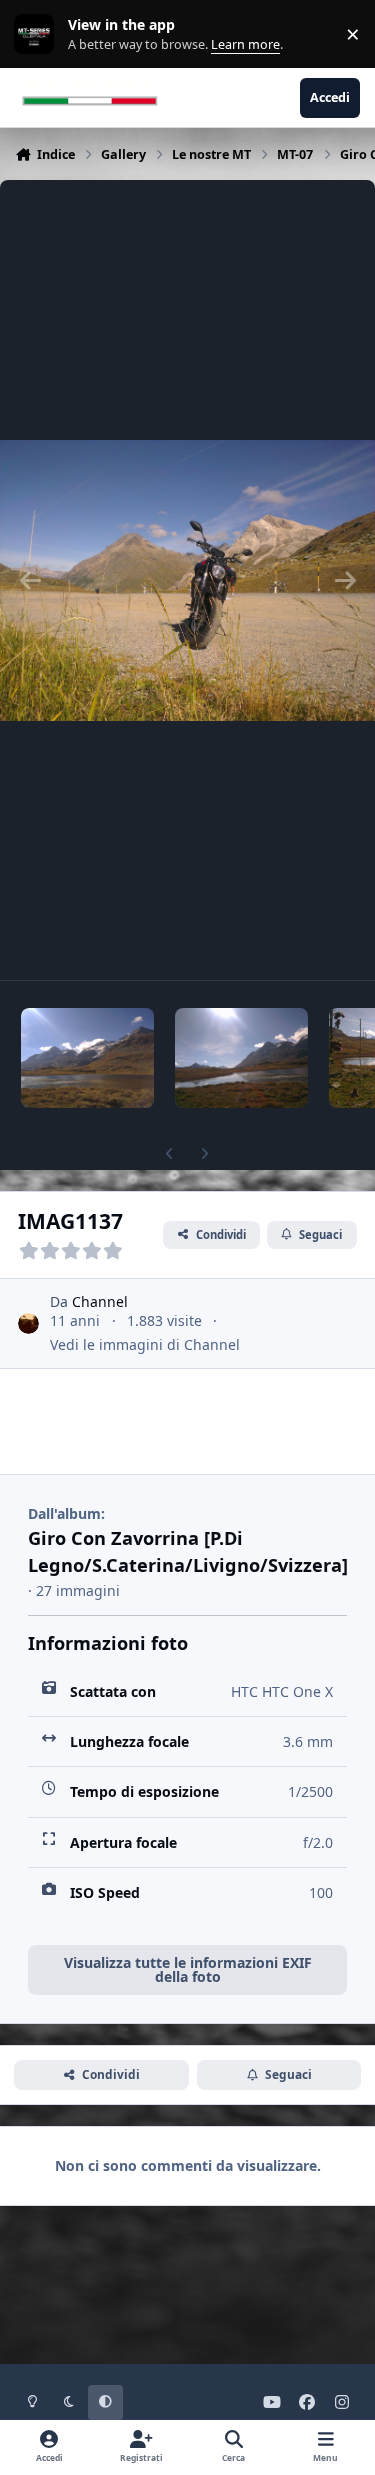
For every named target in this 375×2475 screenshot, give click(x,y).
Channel (100, 1301)
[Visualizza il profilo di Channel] (28, 1323)
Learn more (38, 34)
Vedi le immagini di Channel (145, 1344)
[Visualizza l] (87, 1058)
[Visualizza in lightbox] (187, 580)
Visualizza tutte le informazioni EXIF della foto (188, 1969)
